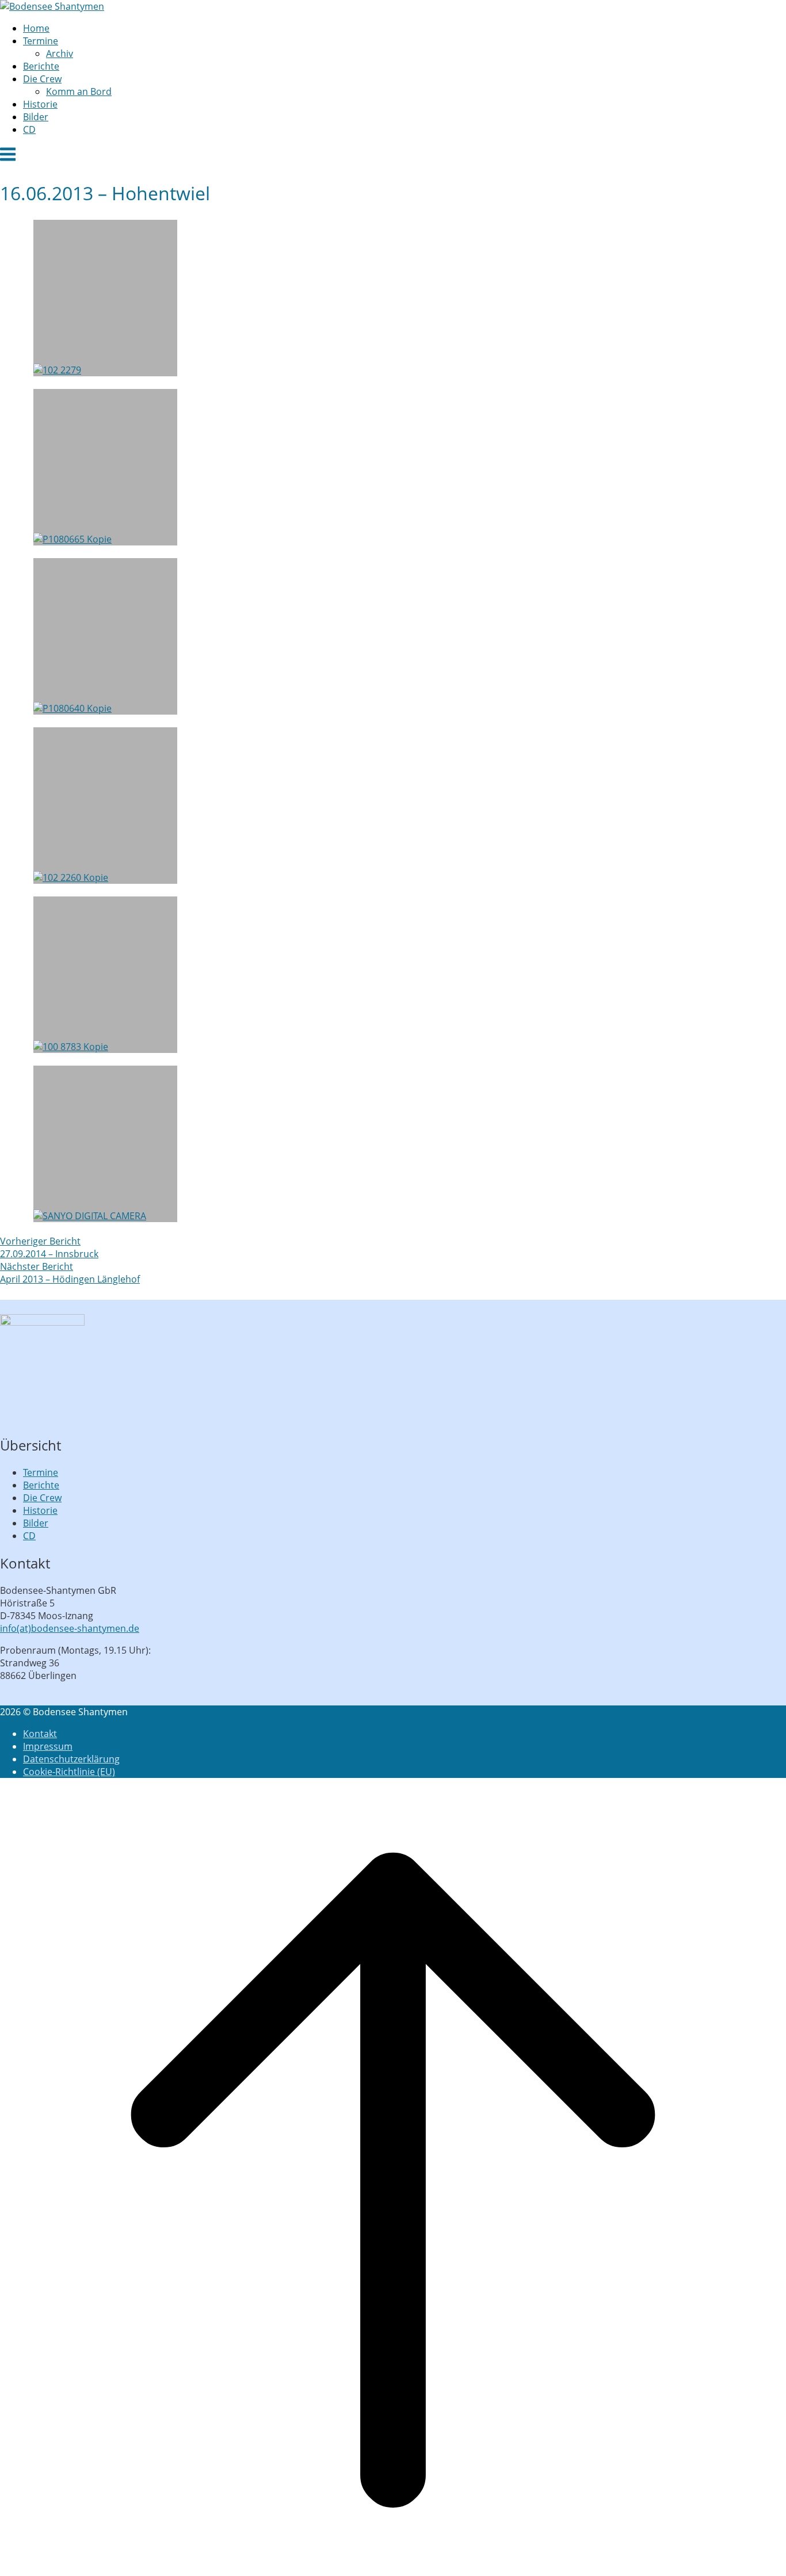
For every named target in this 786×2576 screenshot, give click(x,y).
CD (29, 129)
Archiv (60, 54)
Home (36, 28)
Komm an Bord (79, 91)
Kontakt (40, 1734)
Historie (40, 104)
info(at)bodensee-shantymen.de (70, 1628)
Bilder (36, 117)
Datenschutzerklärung (71, 1759)
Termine (41, 41)
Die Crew (42, 79)
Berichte (41, 66)
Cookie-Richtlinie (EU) (69, 1772)
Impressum (48, 1746)
